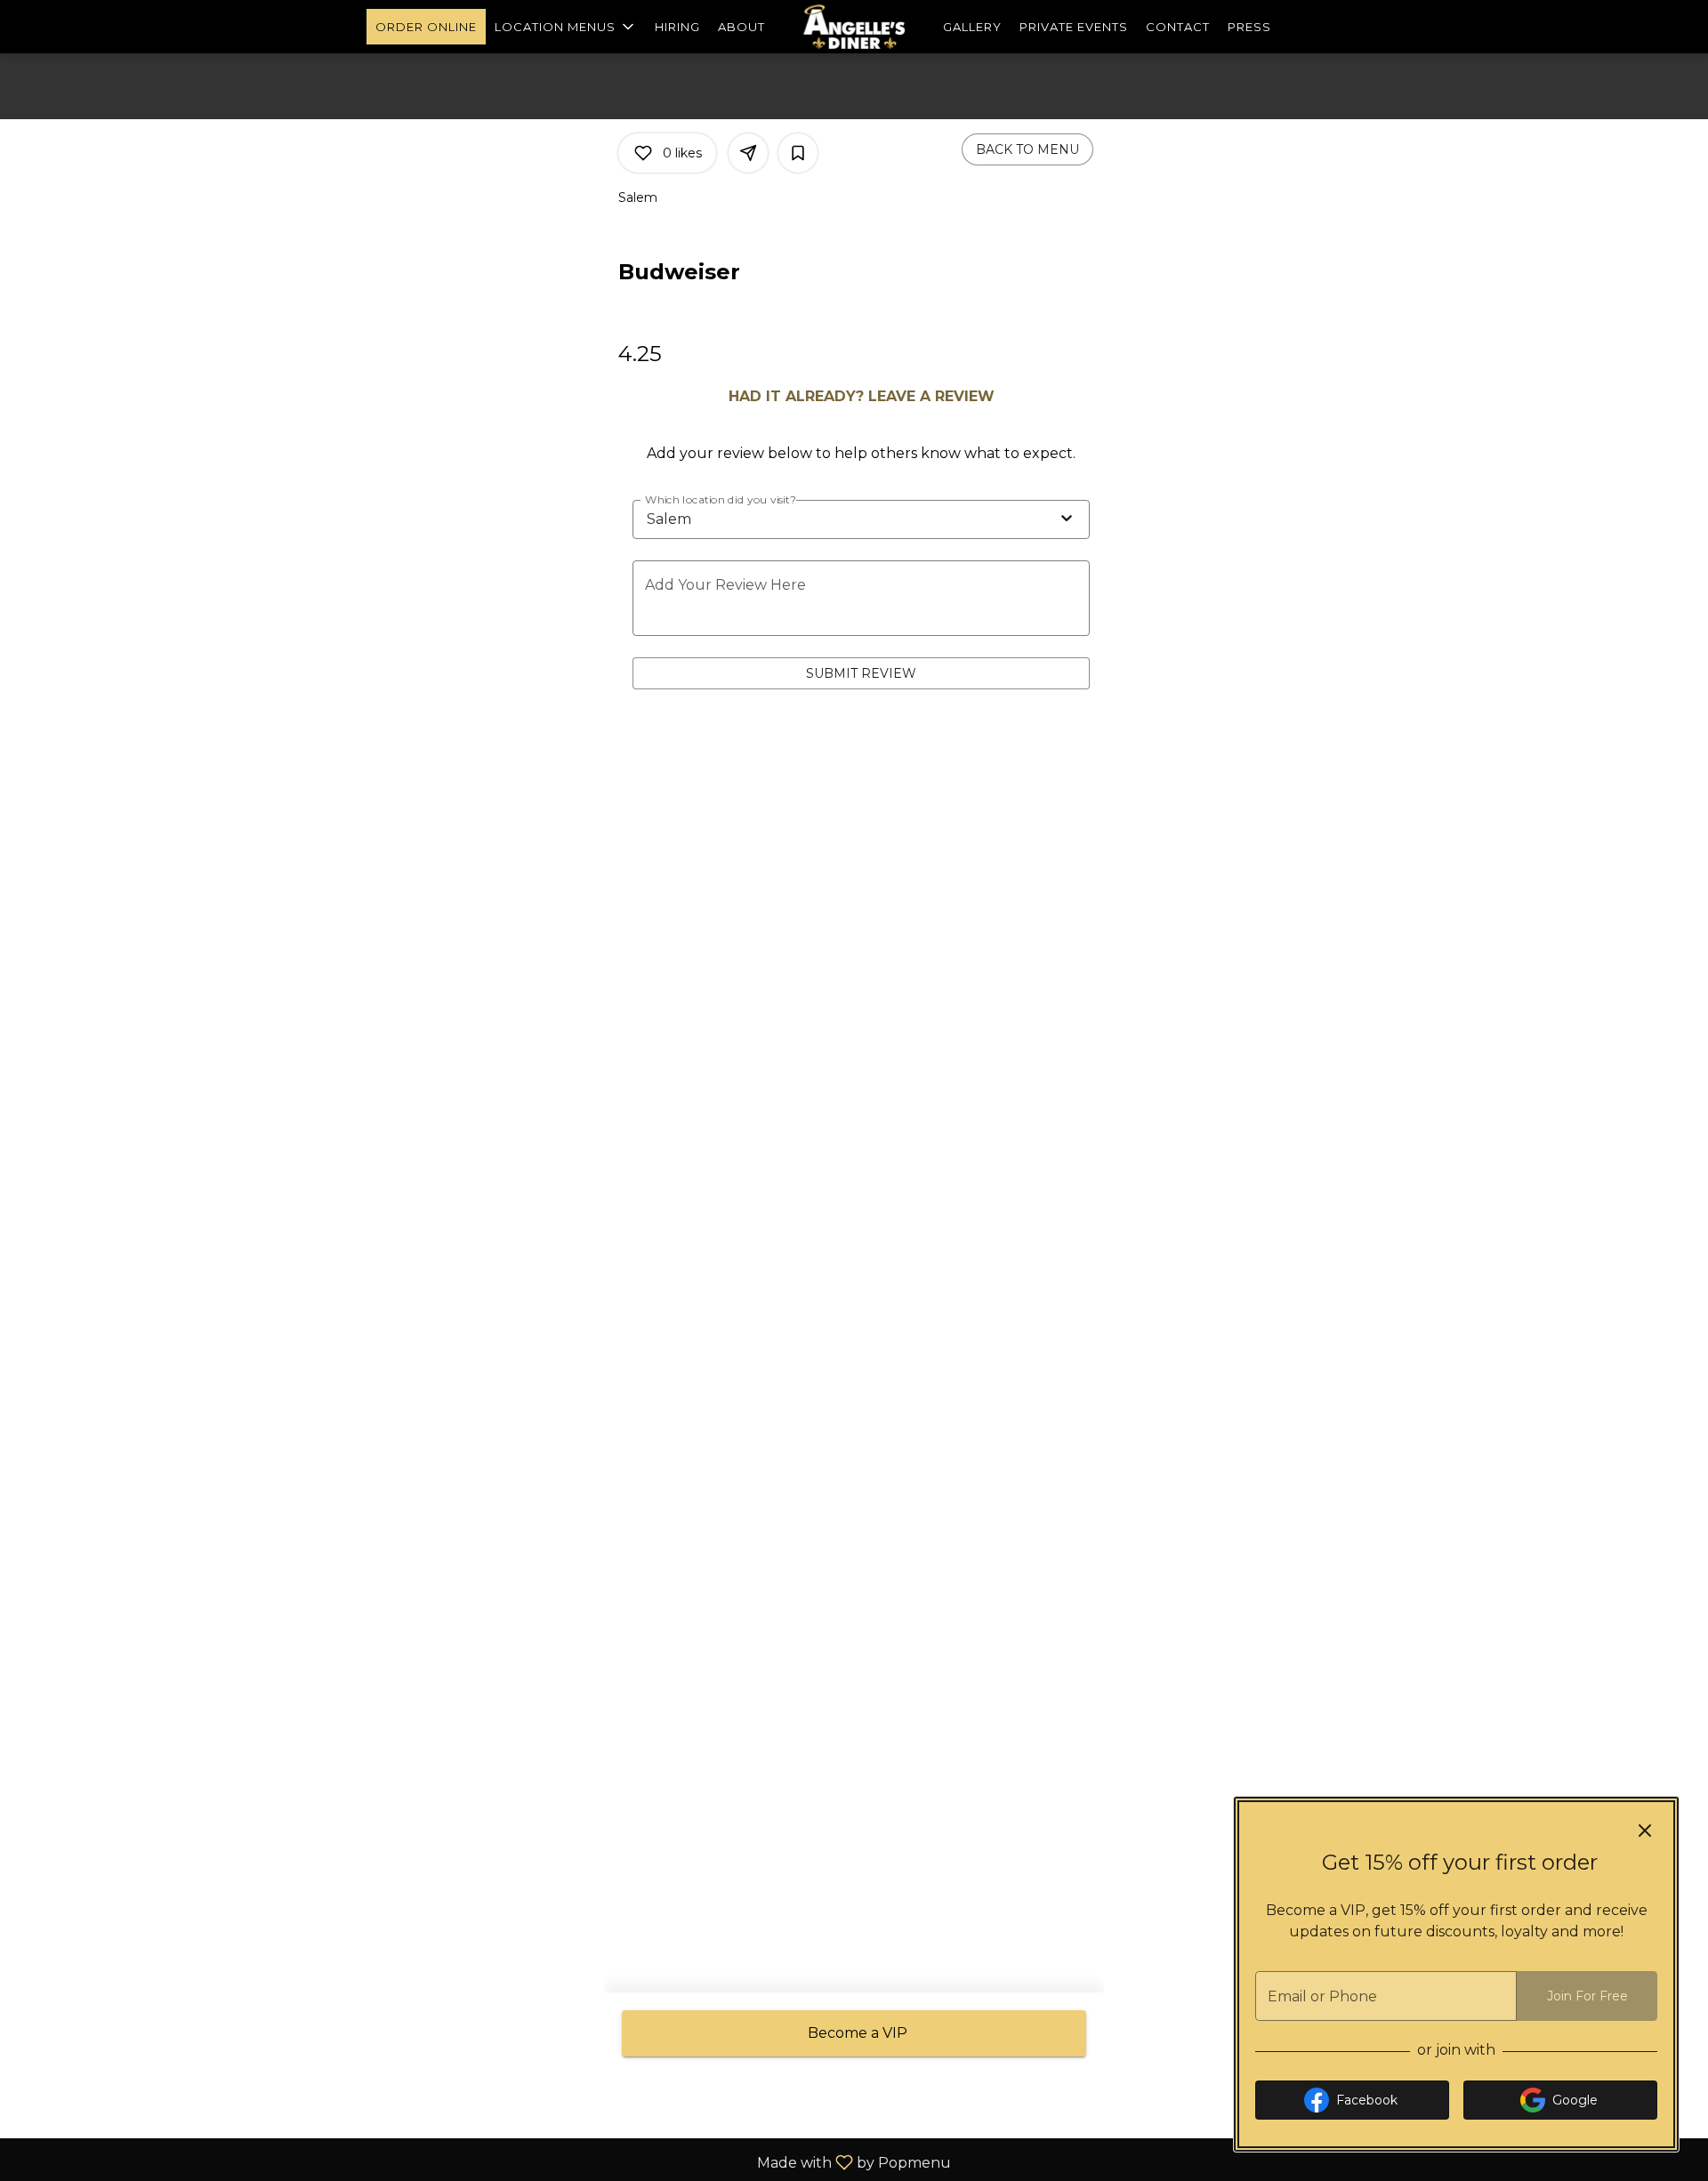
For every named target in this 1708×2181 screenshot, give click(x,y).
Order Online (426, 27)
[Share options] (748, 153)
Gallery (972, 27)
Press (1249, 27)
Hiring (677, 27)
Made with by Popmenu (482, 2162)
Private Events (1074, 27)
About (741, 27)
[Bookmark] (798, 153)
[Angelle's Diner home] (854, 27)
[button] (566, 27)
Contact (1178, 27)
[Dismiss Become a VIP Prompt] (1645, 1831)
